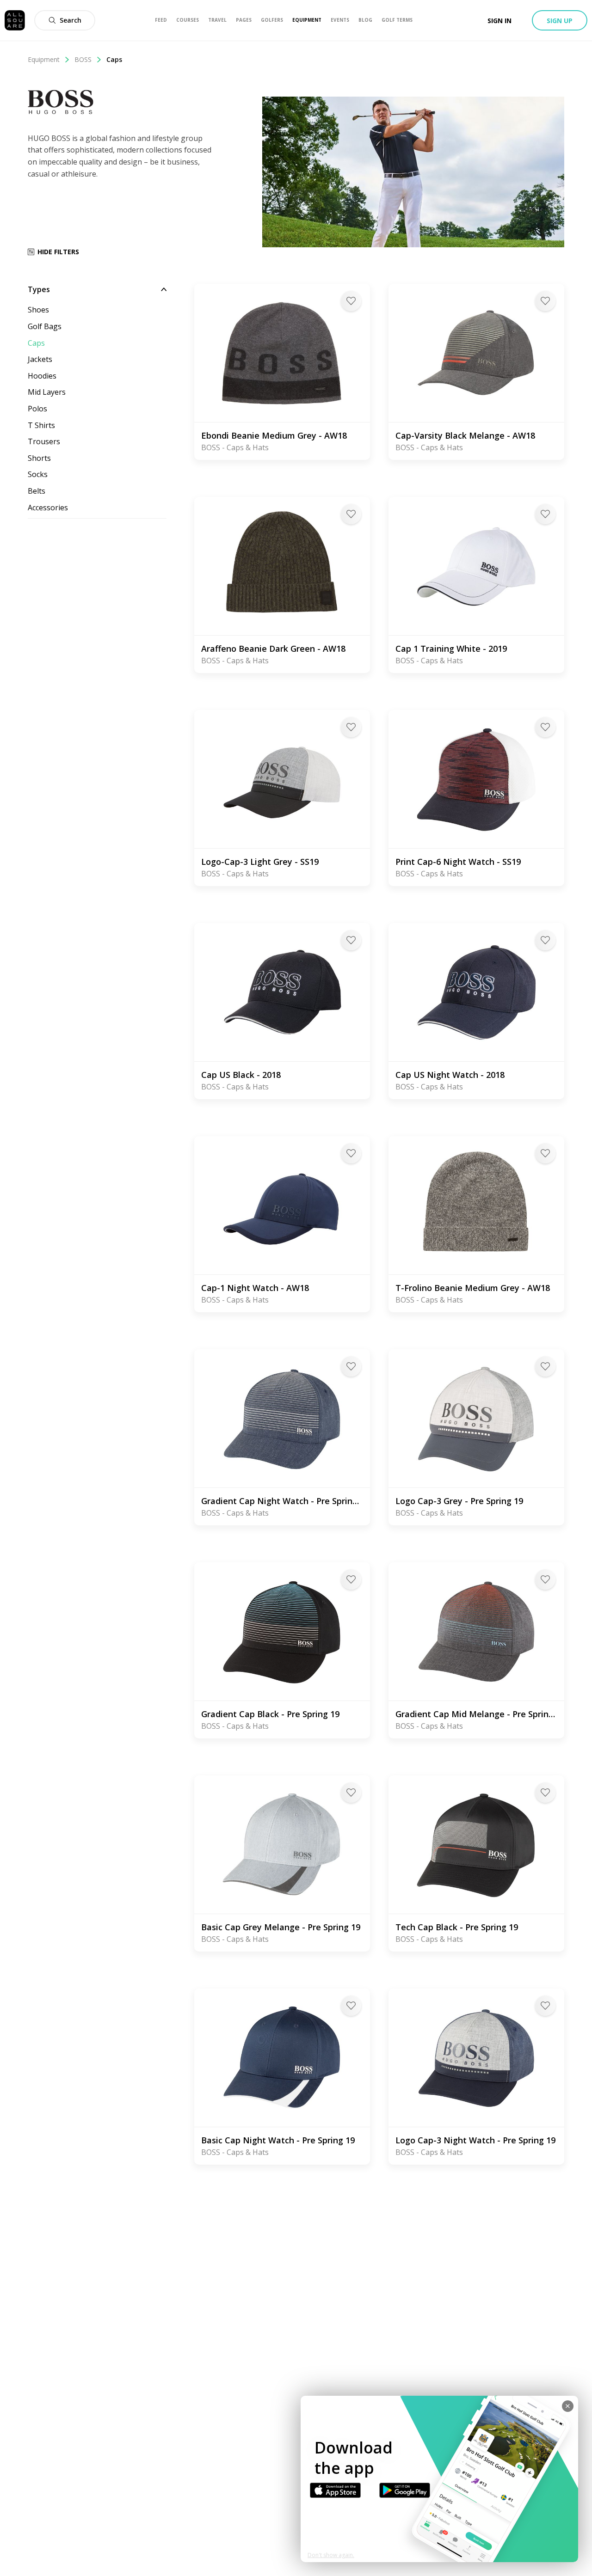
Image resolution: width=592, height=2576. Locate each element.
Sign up (560, 21)
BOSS (83, 59)
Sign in (499, 21)
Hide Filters (58, 252)
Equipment (44, 59)
